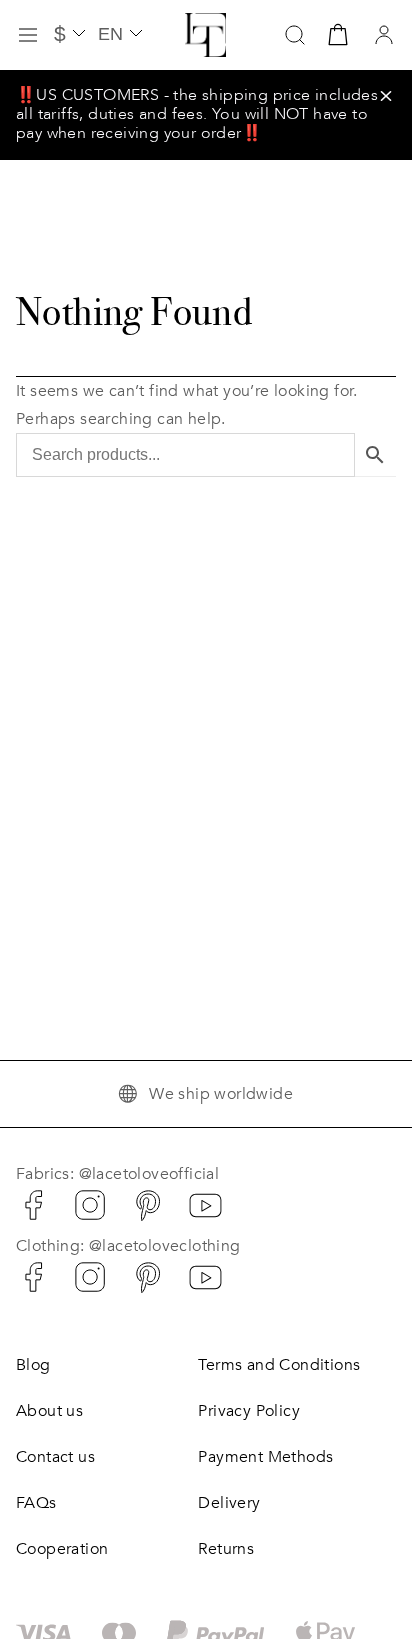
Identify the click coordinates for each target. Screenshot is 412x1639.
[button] (386, 96)
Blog (33, 1365)
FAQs (36, 1503)
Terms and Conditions (279, 1365)
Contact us (55, 1457)
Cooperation (62, 1549)
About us (49, 1411)
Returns (226, 1549)
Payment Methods (265, 1457)
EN (110, 34)
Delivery (229, 1503)
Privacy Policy (249, 1411)
